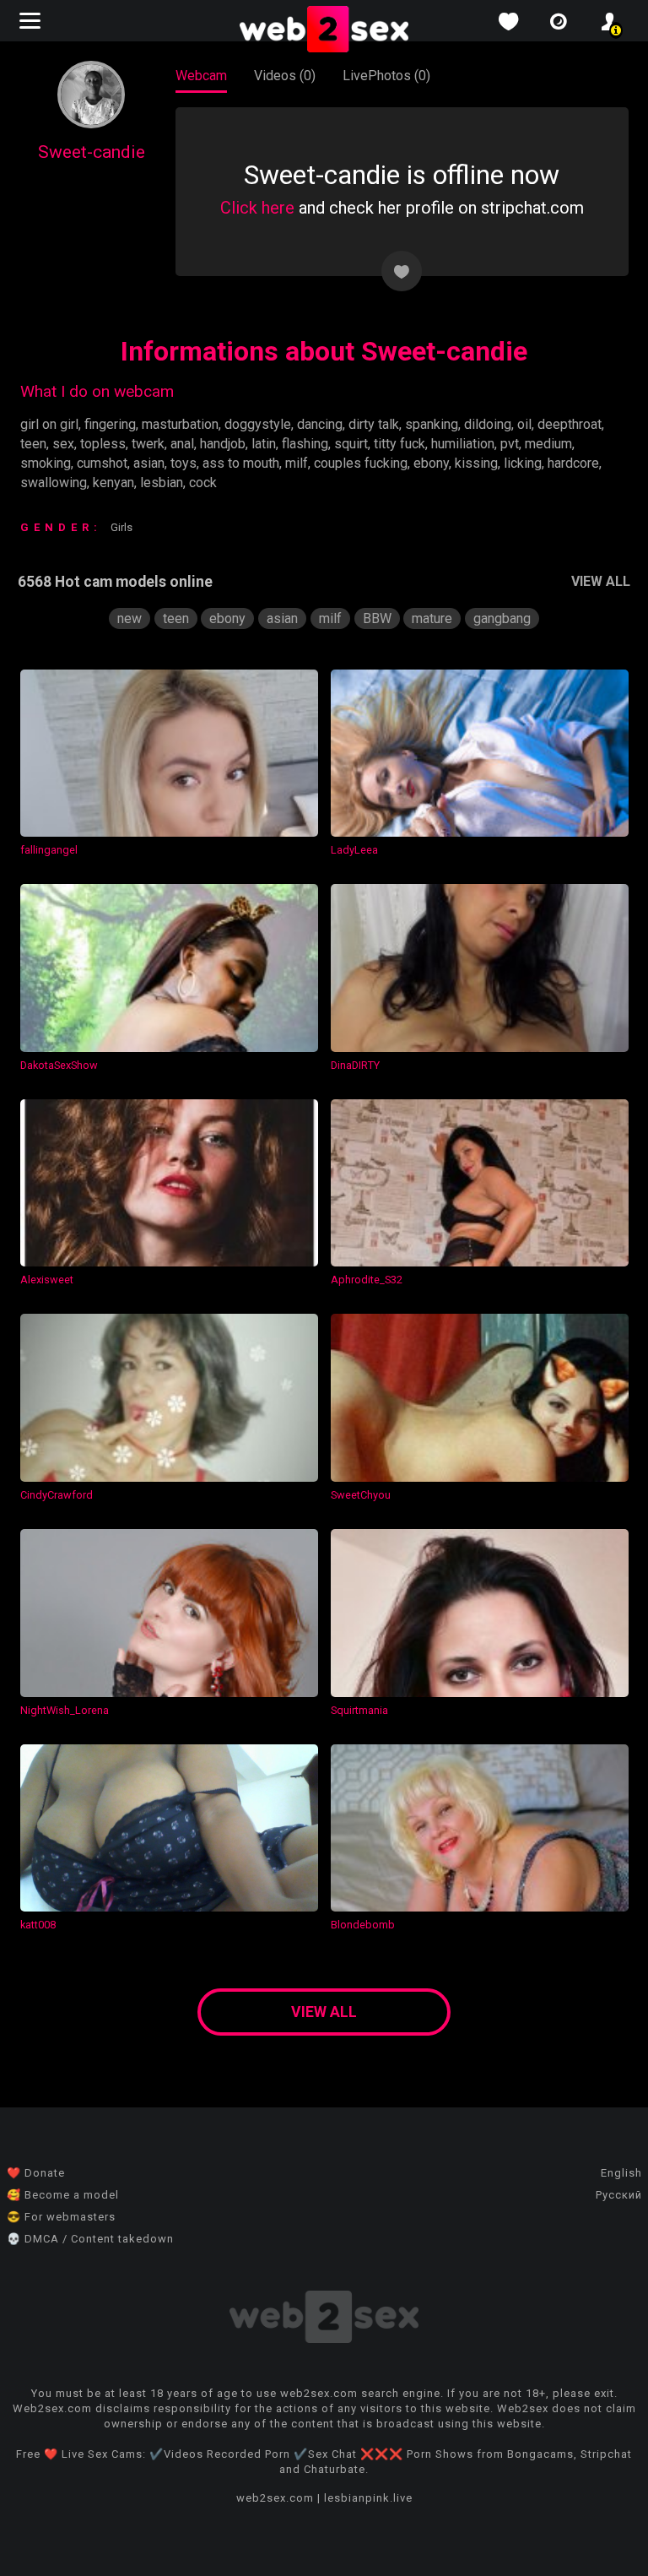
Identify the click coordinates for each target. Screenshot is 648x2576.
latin (264, 444)
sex (63, 444)
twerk (148, 444)
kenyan (113, 483)
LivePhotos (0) (386, 76)
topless (103, 444)
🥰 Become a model (63, 2195)
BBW (377, 618)
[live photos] (559, 22)
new (130, 618)
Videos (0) (285, 76)
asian (149, 463)
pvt (510, 444)
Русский (619, 2195)
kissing (476, 463)
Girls (121, 527)
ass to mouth (241, 463)
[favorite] (508, 22)
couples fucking (361, 463)
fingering (110, 424)
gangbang (502, 618)
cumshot (102, 463)
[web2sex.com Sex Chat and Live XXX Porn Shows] (324, 30)
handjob (223, 444)
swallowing (54, 483)
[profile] (609, 22)
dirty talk (374, 424)
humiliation (463, 444)
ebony (431, 463)
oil (524, 424)
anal (182, 444)
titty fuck (400, 444)
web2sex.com (275, 2498)
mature (432, 618)
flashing (305, 444)
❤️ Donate (36, 2173)
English (621, 2173)
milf (297, 463)
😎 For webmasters (61, 2217)
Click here (257, 208)
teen (33, 444)
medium (548, 444)
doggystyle (258, 424)
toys (184, 463)
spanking (432, 424)
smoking (46, 463)
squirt (351, 444)
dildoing (488, 424)
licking (523, 463)
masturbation (180, 424)
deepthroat (570, 424)
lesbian (162, 483)
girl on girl (49, 424)
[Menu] (32, 21)
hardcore (573, 463)
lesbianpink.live (368, 2498)
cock (203, 483)
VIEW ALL (601, 581)
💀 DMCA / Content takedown (90, 2239)
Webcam (201, 76)
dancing (320, 424)
